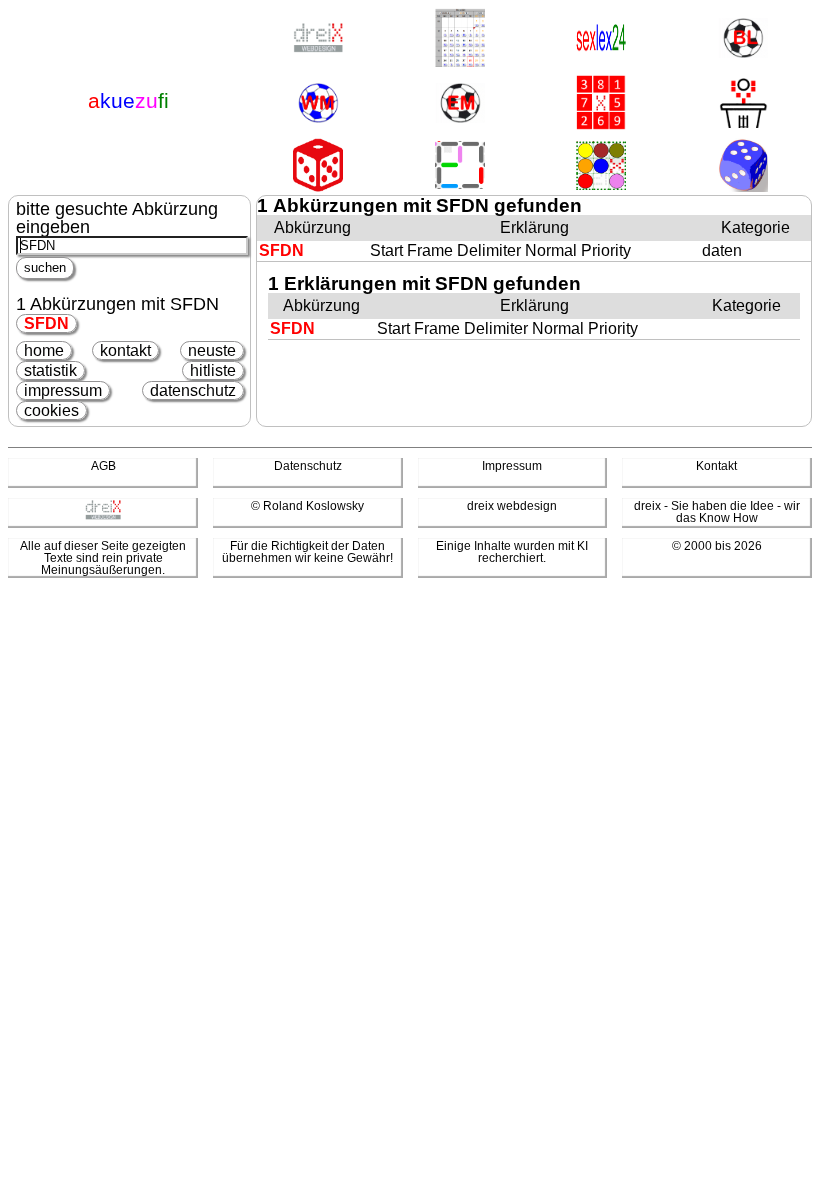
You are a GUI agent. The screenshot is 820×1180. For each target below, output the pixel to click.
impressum (63, 390)
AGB (103, 466)
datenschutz (193, 390)
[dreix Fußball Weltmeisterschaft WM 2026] (318, 104)
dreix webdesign (512, 506)
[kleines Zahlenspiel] (601, 104)
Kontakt (716, 466)
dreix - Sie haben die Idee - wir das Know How (717, 512)
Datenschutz (308, 466)
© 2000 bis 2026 (717, 546)
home (44, 350)
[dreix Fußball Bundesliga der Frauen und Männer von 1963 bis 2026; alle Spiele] (743, 39)
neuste (212, 350)
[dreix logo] (103, 516)
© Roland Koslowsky (307, 506)
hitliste (213, 370)
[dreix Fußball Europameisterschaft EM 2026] (460, 104)
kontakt (125, 350)
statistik (50, 370)
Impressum (512, 466)
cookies (51, 410)
